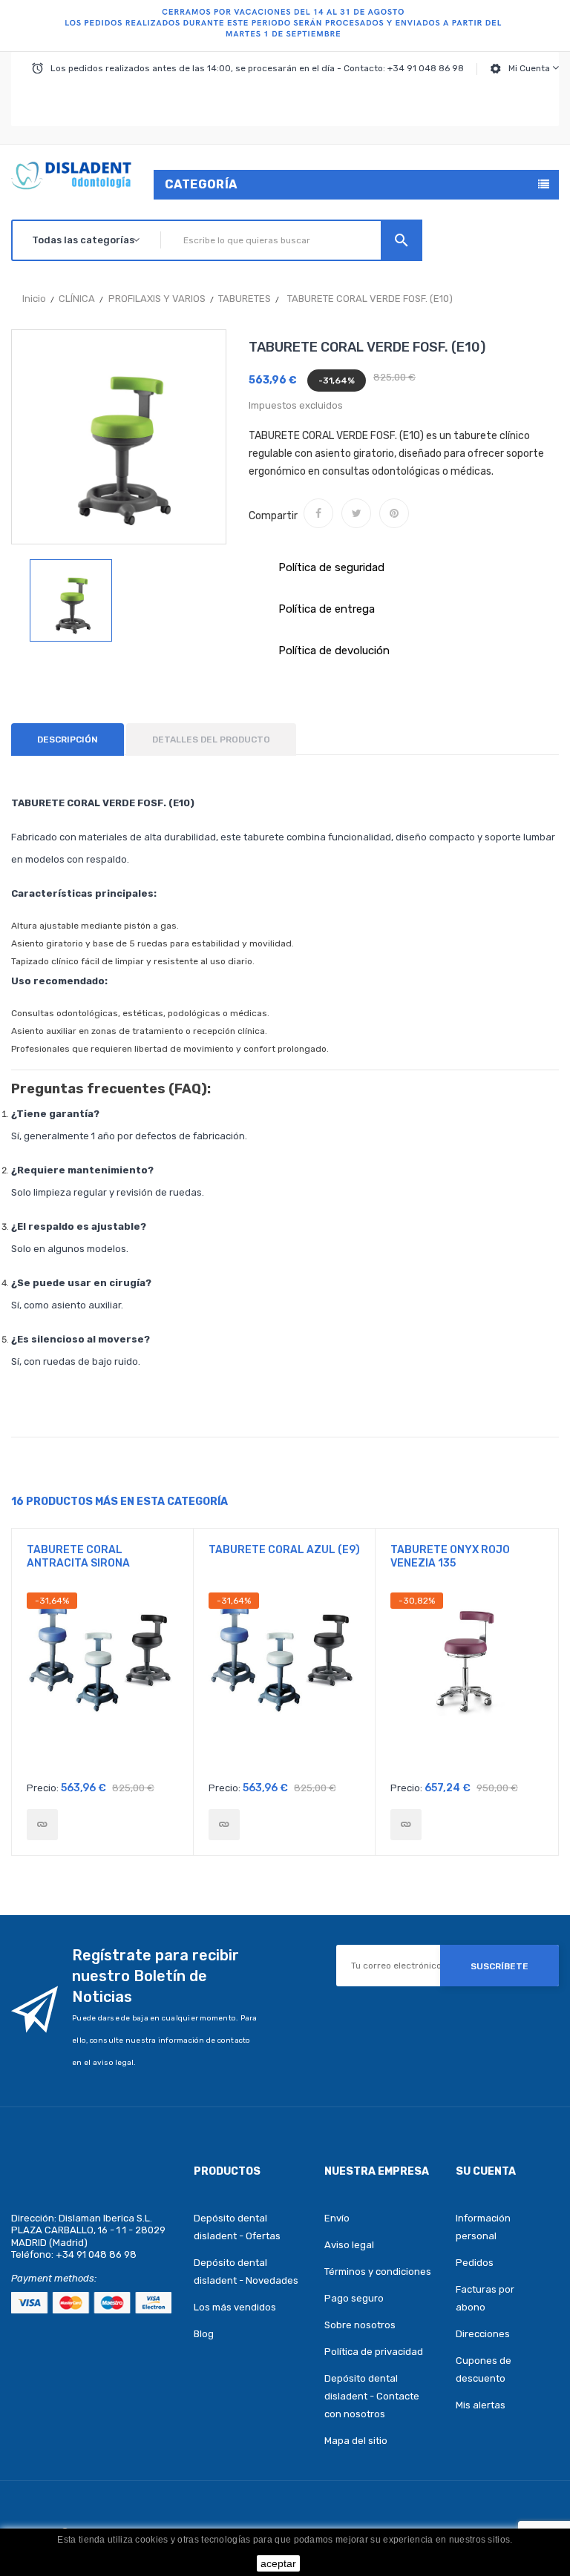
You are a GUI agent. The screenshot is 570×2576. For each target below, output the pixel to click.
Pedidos (475, 2263)
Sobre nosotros (360, 2325)
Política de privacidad (374, 2352)
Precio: (43, 1788)
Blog (204, 2334)
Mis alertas (481, 2405)
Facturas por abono (485, 2298)
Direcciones (483, 2334)
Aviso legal (349, 2245)
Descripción (68, 739)
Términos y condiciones (378, 2272)
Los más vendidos (235, 2307)
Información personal (483, 2227)
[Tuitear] (356, 513)
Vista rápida (103, 1683)
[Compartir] (318, 513)
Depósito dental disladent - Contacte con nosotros (372, 2396)
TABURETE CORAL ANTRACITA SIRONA (78, 1557)
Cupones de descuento (484, 2369)
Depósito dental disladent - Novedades (246, 2272)
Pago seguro (354, 2298)
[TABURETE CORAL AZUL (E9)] (224, 1825)
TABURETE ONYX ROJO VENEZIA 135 (450, 1557)
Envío (337, 2218)
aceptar (278, 2563)
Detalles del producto (211, 739)
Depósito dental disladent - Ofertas (237, 2227)
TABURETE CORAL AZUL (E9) (284, 1550)
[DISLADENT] (285, 26)
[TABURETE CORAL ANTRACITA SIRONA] (42, 1825)
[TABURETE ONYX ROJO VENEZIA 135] (406, 1825)
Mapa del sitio (356, 2441)
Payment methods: (54, 2278)
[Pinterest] (394, 513)
